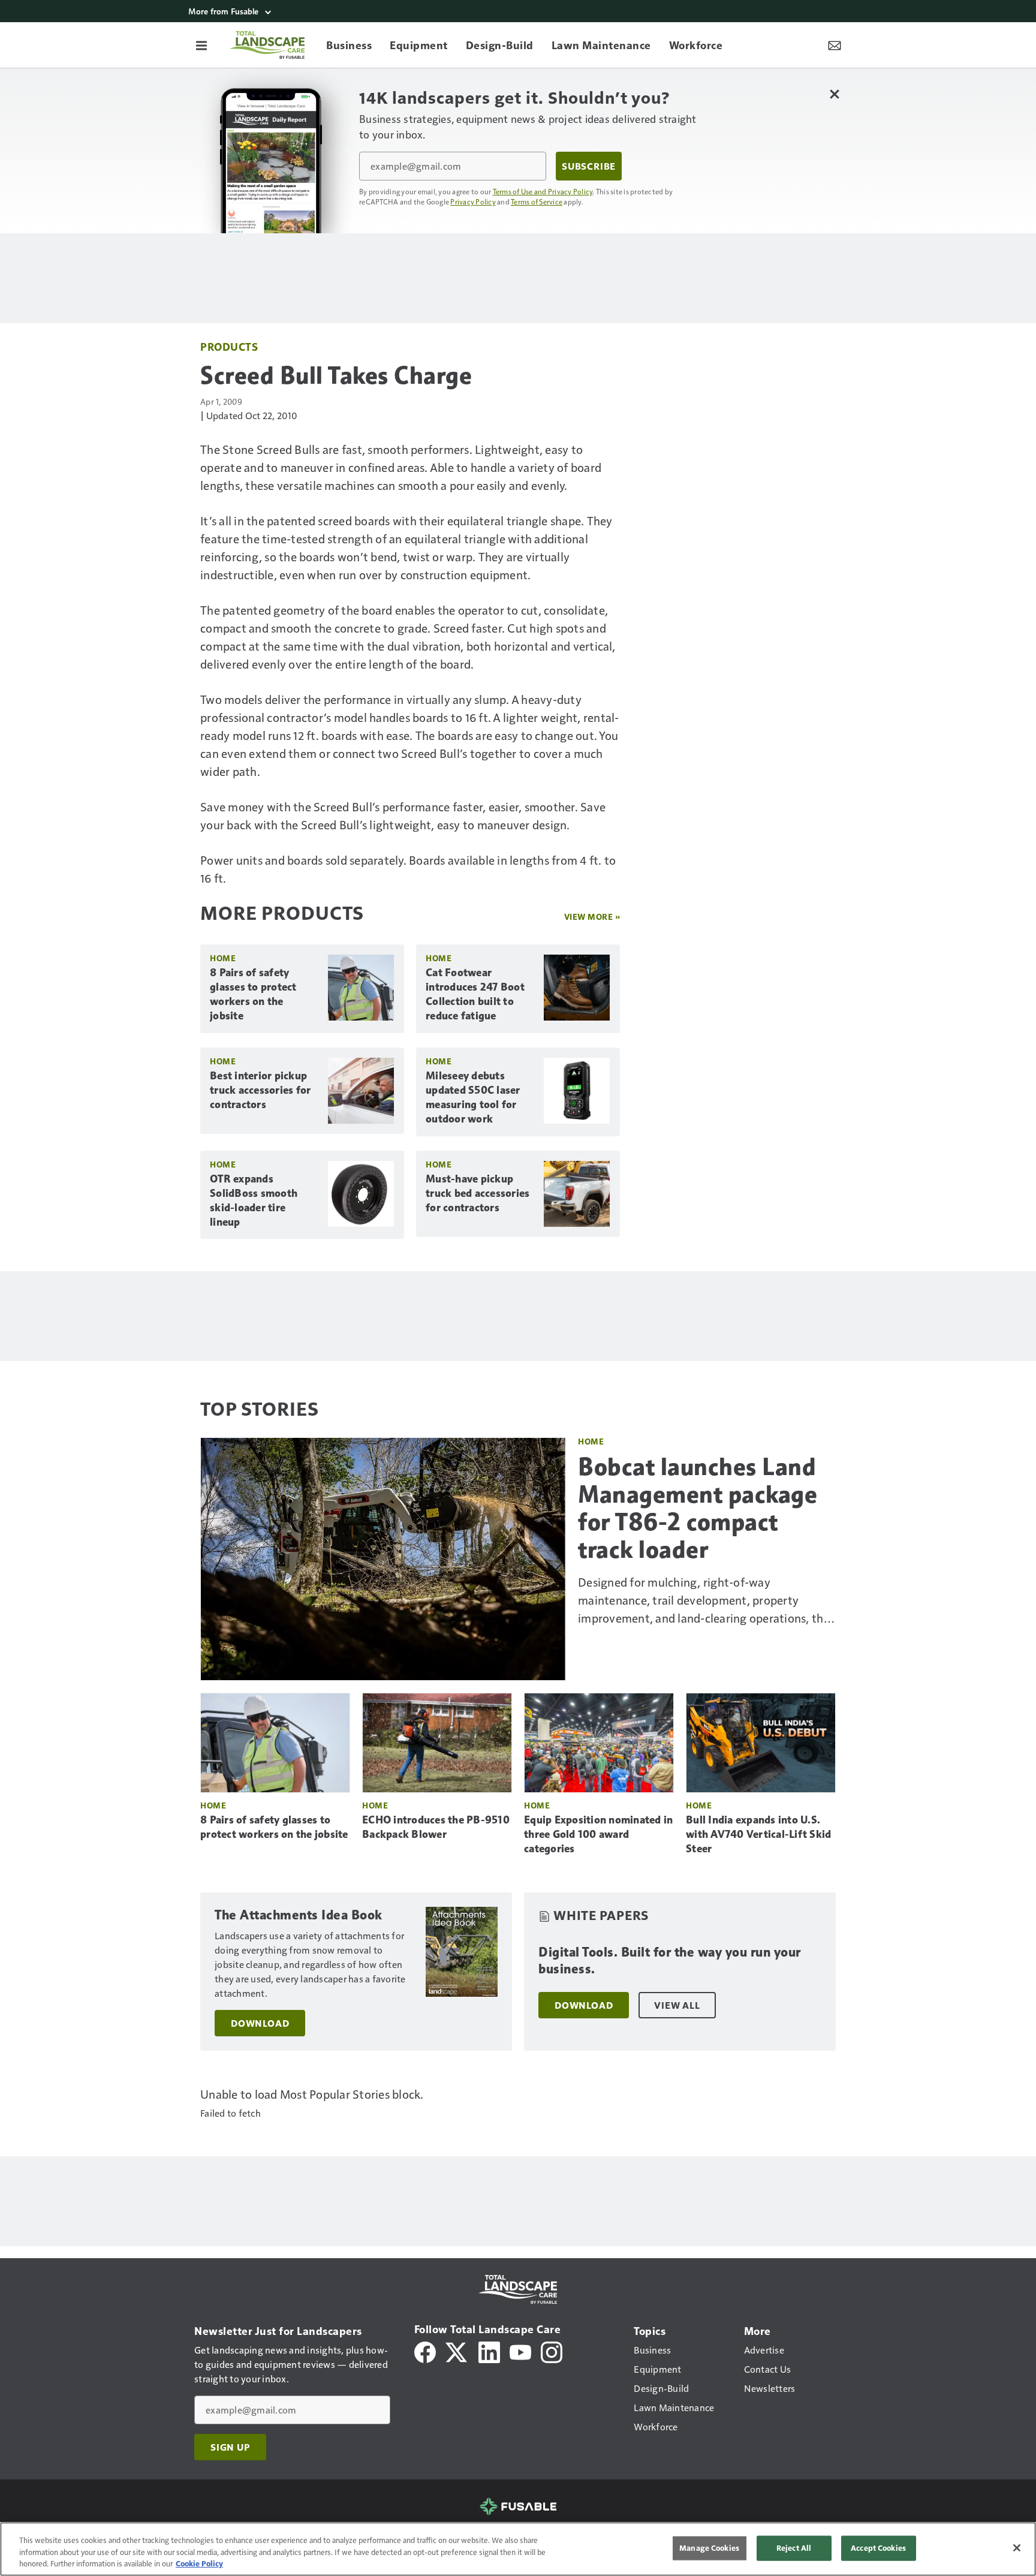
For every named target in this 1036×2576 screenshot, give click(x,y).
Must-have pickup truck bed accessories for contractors (478, 1193)
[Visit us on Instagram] (552, 2351)
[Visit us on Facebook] (425, 2351)
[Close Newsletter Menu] (834, 94)
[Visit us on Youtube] (520, 2351)
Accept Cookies (878, 2548)
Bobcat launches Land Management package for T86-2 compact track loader (698, 1508)
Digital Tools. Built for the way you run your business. (670, 1960)
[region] (518, 2549)
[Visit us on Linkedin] (489, 2351)
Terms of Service (537, 201)
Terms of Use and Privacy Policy (543, 191)
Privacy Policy (473, 201)
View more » (592, 917)
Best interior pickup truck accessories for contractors (260, 1090)
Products (229, 346)
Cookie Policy (199, 2563)
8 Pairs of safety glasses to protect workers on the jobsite (253, 994)
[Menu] (201, 45)
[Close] (1017, 2548)
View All (677, 2005)
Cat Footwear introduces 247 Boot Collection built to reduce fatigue (475, 994)
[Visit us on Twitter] (457, 2351)
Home (223, 958)
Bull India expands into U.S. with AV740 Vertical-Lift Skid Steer (758, 1834)
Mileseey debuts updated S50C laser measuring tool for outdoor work (473, 1097)
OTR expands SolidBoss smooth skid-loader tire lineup (254, 1200)
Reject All (794, 2548)
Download (260, 2023)
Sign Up (230, 2447)
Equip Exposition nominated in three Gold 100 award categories (598, 1834)
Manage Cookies (709, 2548)
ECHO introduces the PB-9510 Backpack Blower (436, 1827)
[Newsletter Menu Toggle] (835, 45)
